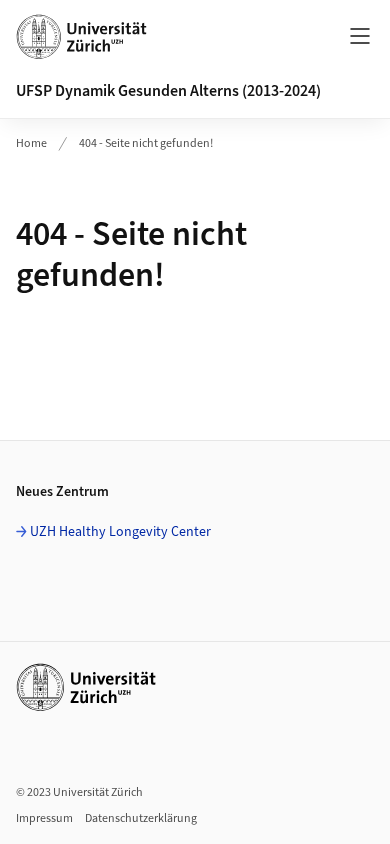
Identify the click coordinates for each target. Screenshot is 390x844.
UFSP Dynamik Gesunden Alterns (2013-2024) (168, 91)
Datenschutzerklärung (141, 818)
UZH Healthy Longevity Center (120, 532)
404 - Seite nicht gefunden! (146, 143)
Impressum (44, 818)
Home (31, 143)
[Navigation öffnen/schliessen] (360, 36)
